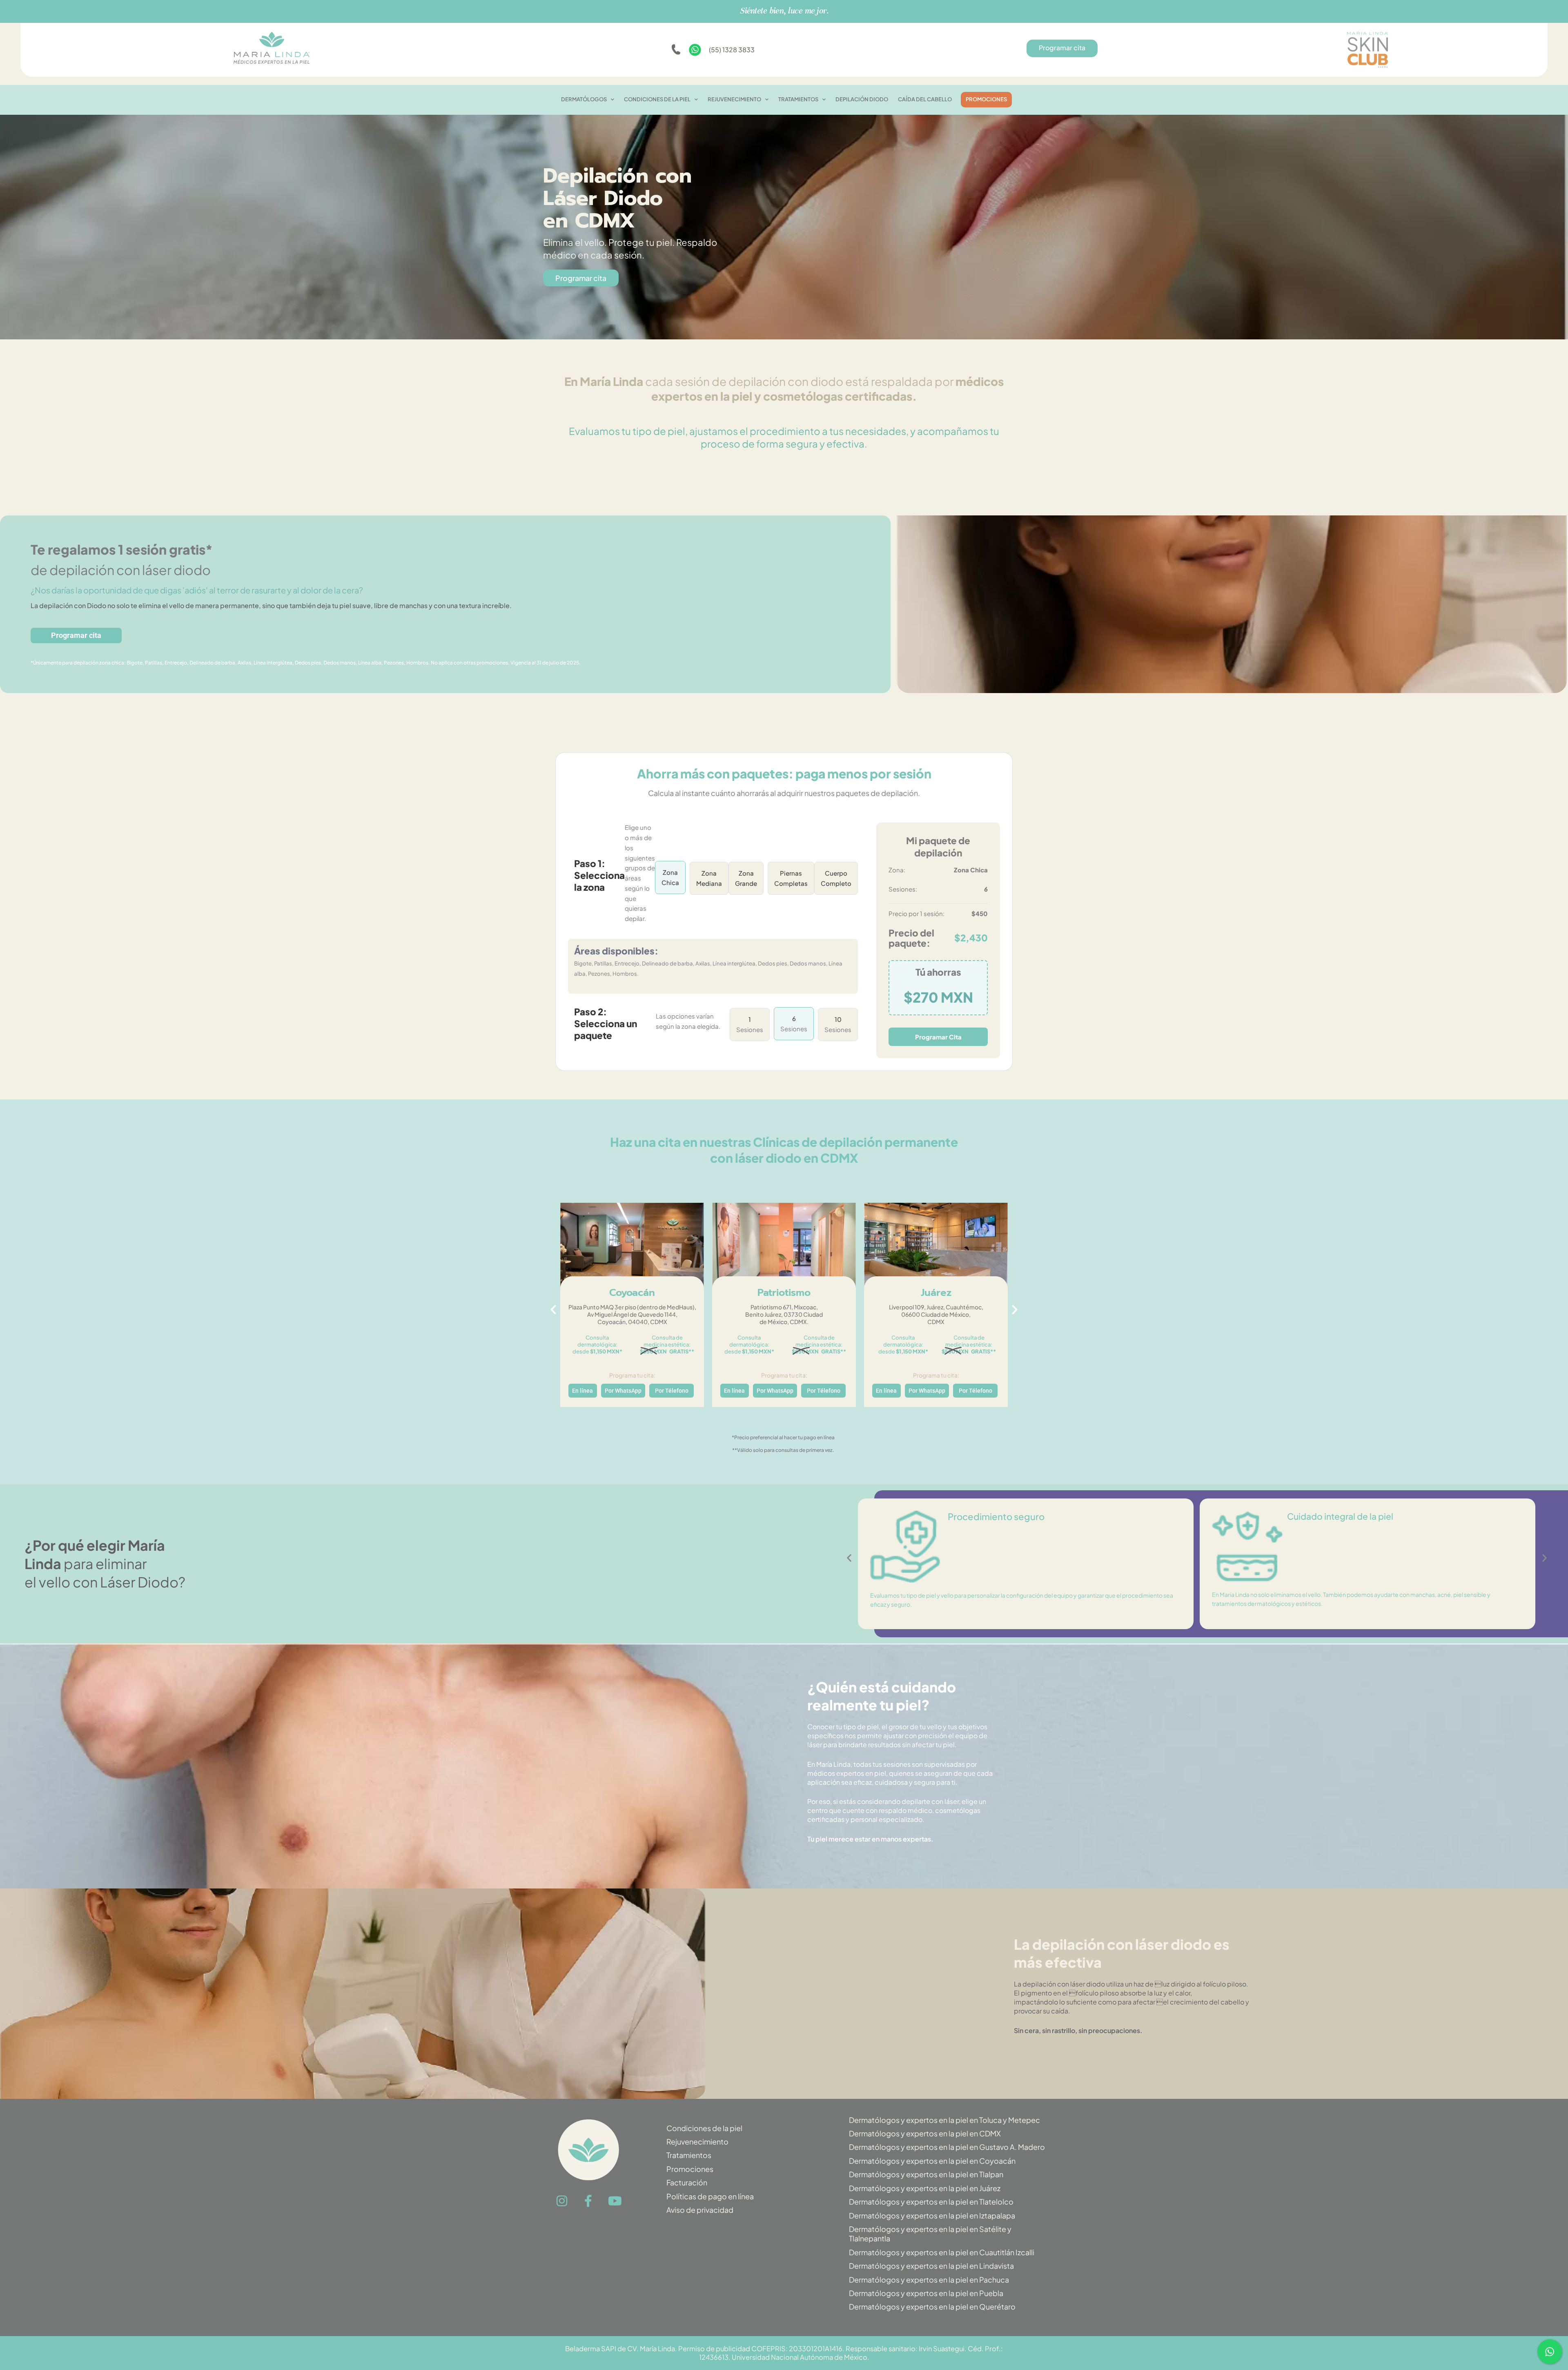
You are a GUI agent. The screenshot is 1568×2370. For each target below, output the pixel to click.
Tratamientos (798, 99)
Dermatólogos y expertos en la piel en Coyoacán (932, 2161)
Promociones (690, 2169)
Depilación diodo (862, 99)
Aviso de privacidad (700, 2210)
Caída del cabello (925, 99)
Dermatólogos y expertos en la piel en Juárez (925, 2188)
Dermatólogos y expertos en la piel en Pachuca (929, 2280)
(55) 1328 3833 (732, 50)
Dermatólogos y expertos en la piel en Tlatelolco (931, 2202)
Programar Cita (938, 1037)
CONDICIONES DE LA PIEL (657, 99)
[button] (553, 1310)
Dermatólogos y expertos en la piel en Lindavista (931, 2266)
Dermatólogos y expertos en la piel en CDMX (925, 2133)
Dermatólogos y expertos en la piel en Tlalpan (926, 2174)
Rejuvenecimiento (734, 99)
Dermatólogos (584, 99)
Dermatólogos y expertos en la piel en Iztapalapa (932, 2215)
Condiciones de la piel (704, 2128)
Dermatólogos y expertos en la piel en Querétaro (932, 2306)
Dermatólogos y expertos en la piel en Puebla (926, 2293)
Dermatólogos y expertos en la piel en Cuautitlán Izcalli (942, 2252)
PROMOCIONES (986, 99)
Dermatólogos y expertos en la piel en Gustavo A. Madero (947, 2147)
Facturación (687, 2182)
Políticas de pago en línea (710, 2196)
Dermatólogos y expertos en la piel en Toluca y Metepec (944, 2120)
